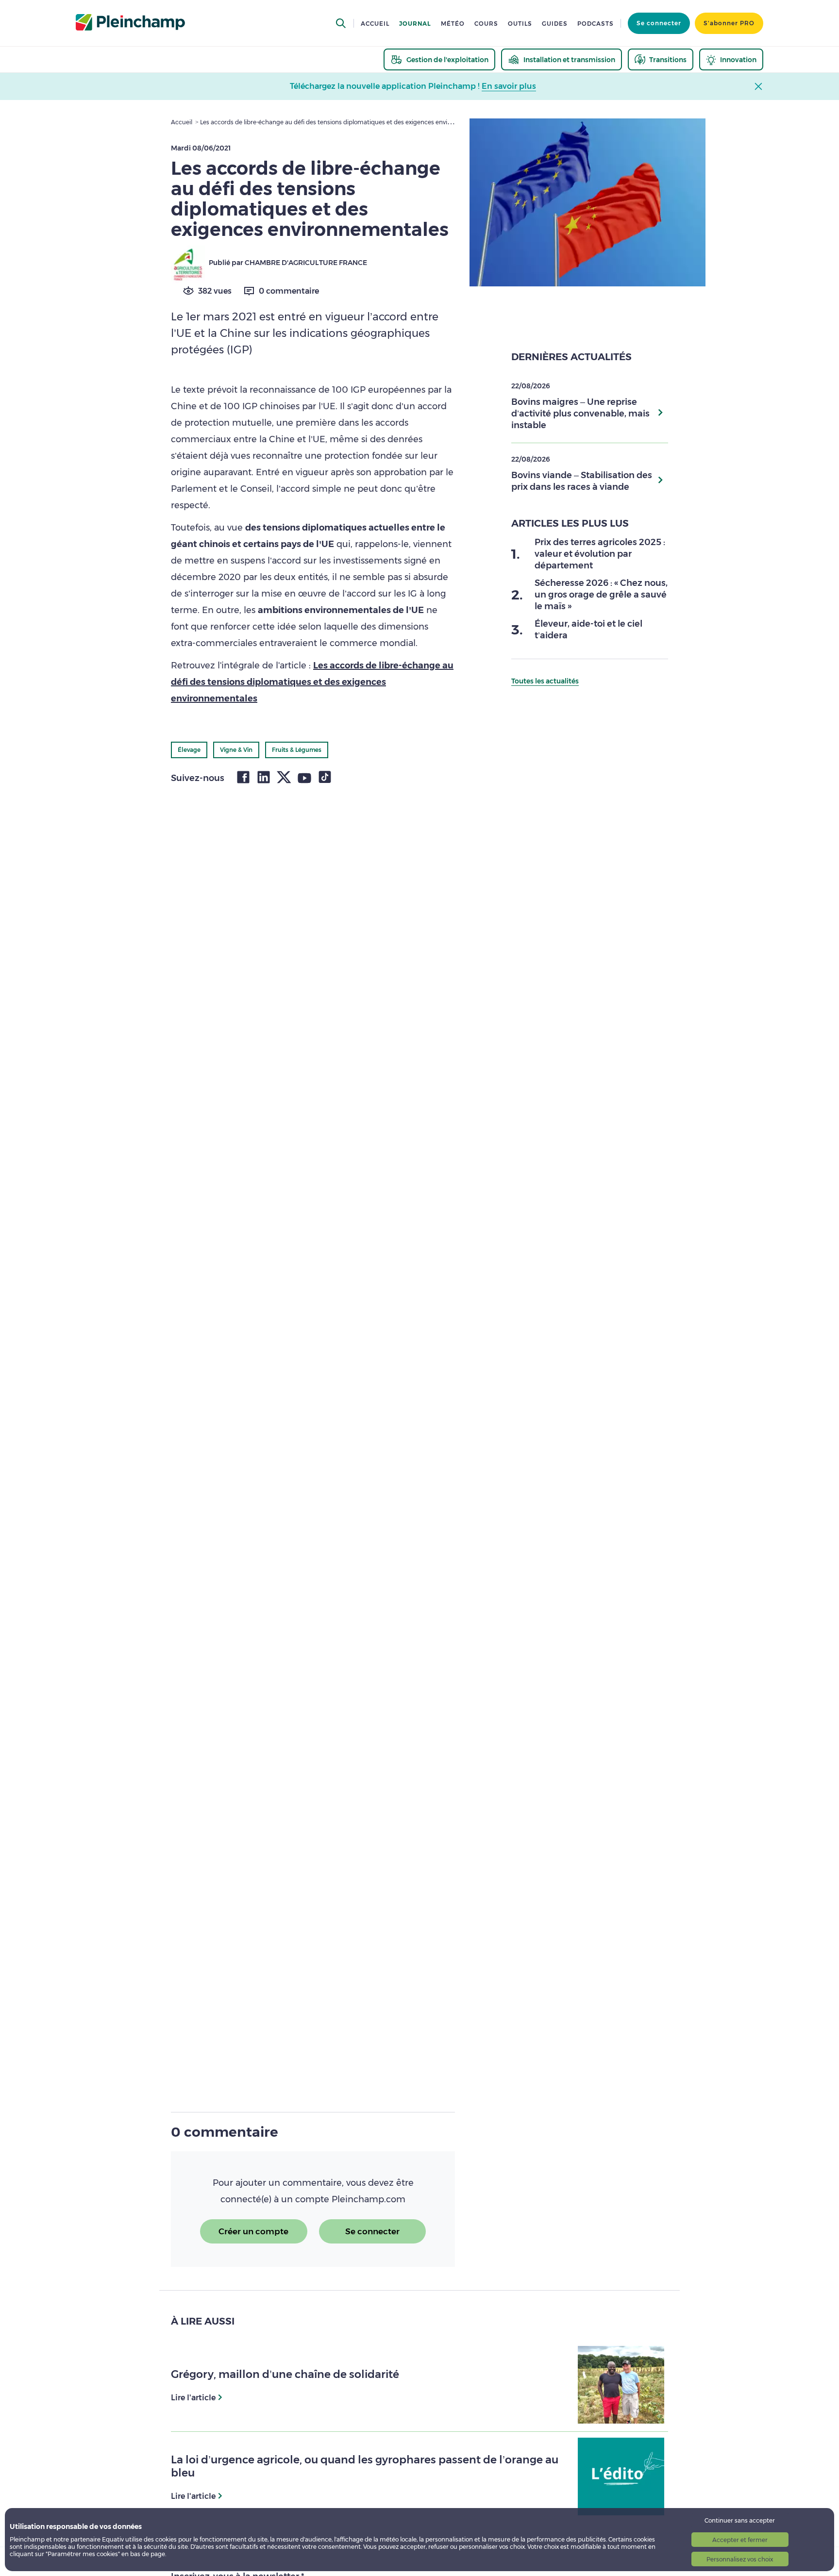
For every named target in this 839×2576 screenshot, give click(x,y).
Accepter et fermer (740, 2540)
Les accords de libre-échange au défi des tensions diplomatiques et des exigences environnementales (312, 682)
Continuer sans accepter (740, 2520)
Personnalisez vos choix (740, 2559)
